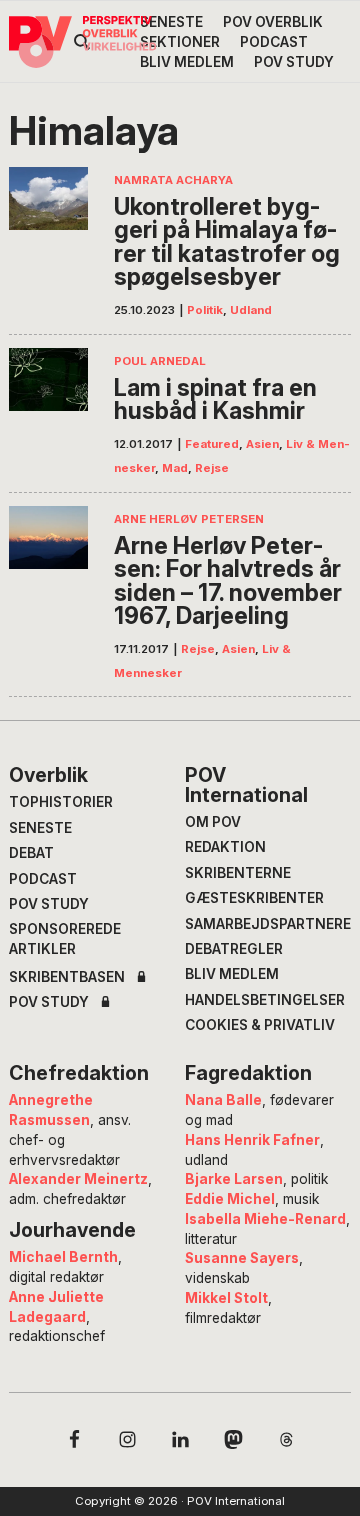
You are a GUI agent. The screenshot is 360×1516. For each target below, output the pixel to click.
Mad (175, 468)
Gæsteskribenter (254, 898)
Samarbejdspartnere (268, 924)
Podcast (43, 879)
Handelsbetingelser (265, 1000)
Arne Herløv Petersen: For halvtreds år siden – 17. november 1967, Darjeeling (228, 581)
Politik (205, 310)
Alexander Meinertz (78, 1179)
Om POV (213, 822)
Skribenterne (238, 873)
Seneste (40, 828)
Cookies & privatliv (260, 1025)
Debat (31, 853)
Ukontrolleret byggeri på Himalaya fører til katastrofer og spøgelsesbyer (227, 242)
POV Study (49, 904)
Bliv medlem (232, 974)
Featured (212, 444)
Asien (262, 444)
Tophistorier (61, 802)
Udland (251, 310)
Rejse (212, 468)
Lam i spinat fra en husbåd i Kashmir (215, 399)
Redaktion (225, 847)
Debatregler (234, 949)
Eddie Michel (230, 1199)
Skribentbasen (67, 978)
